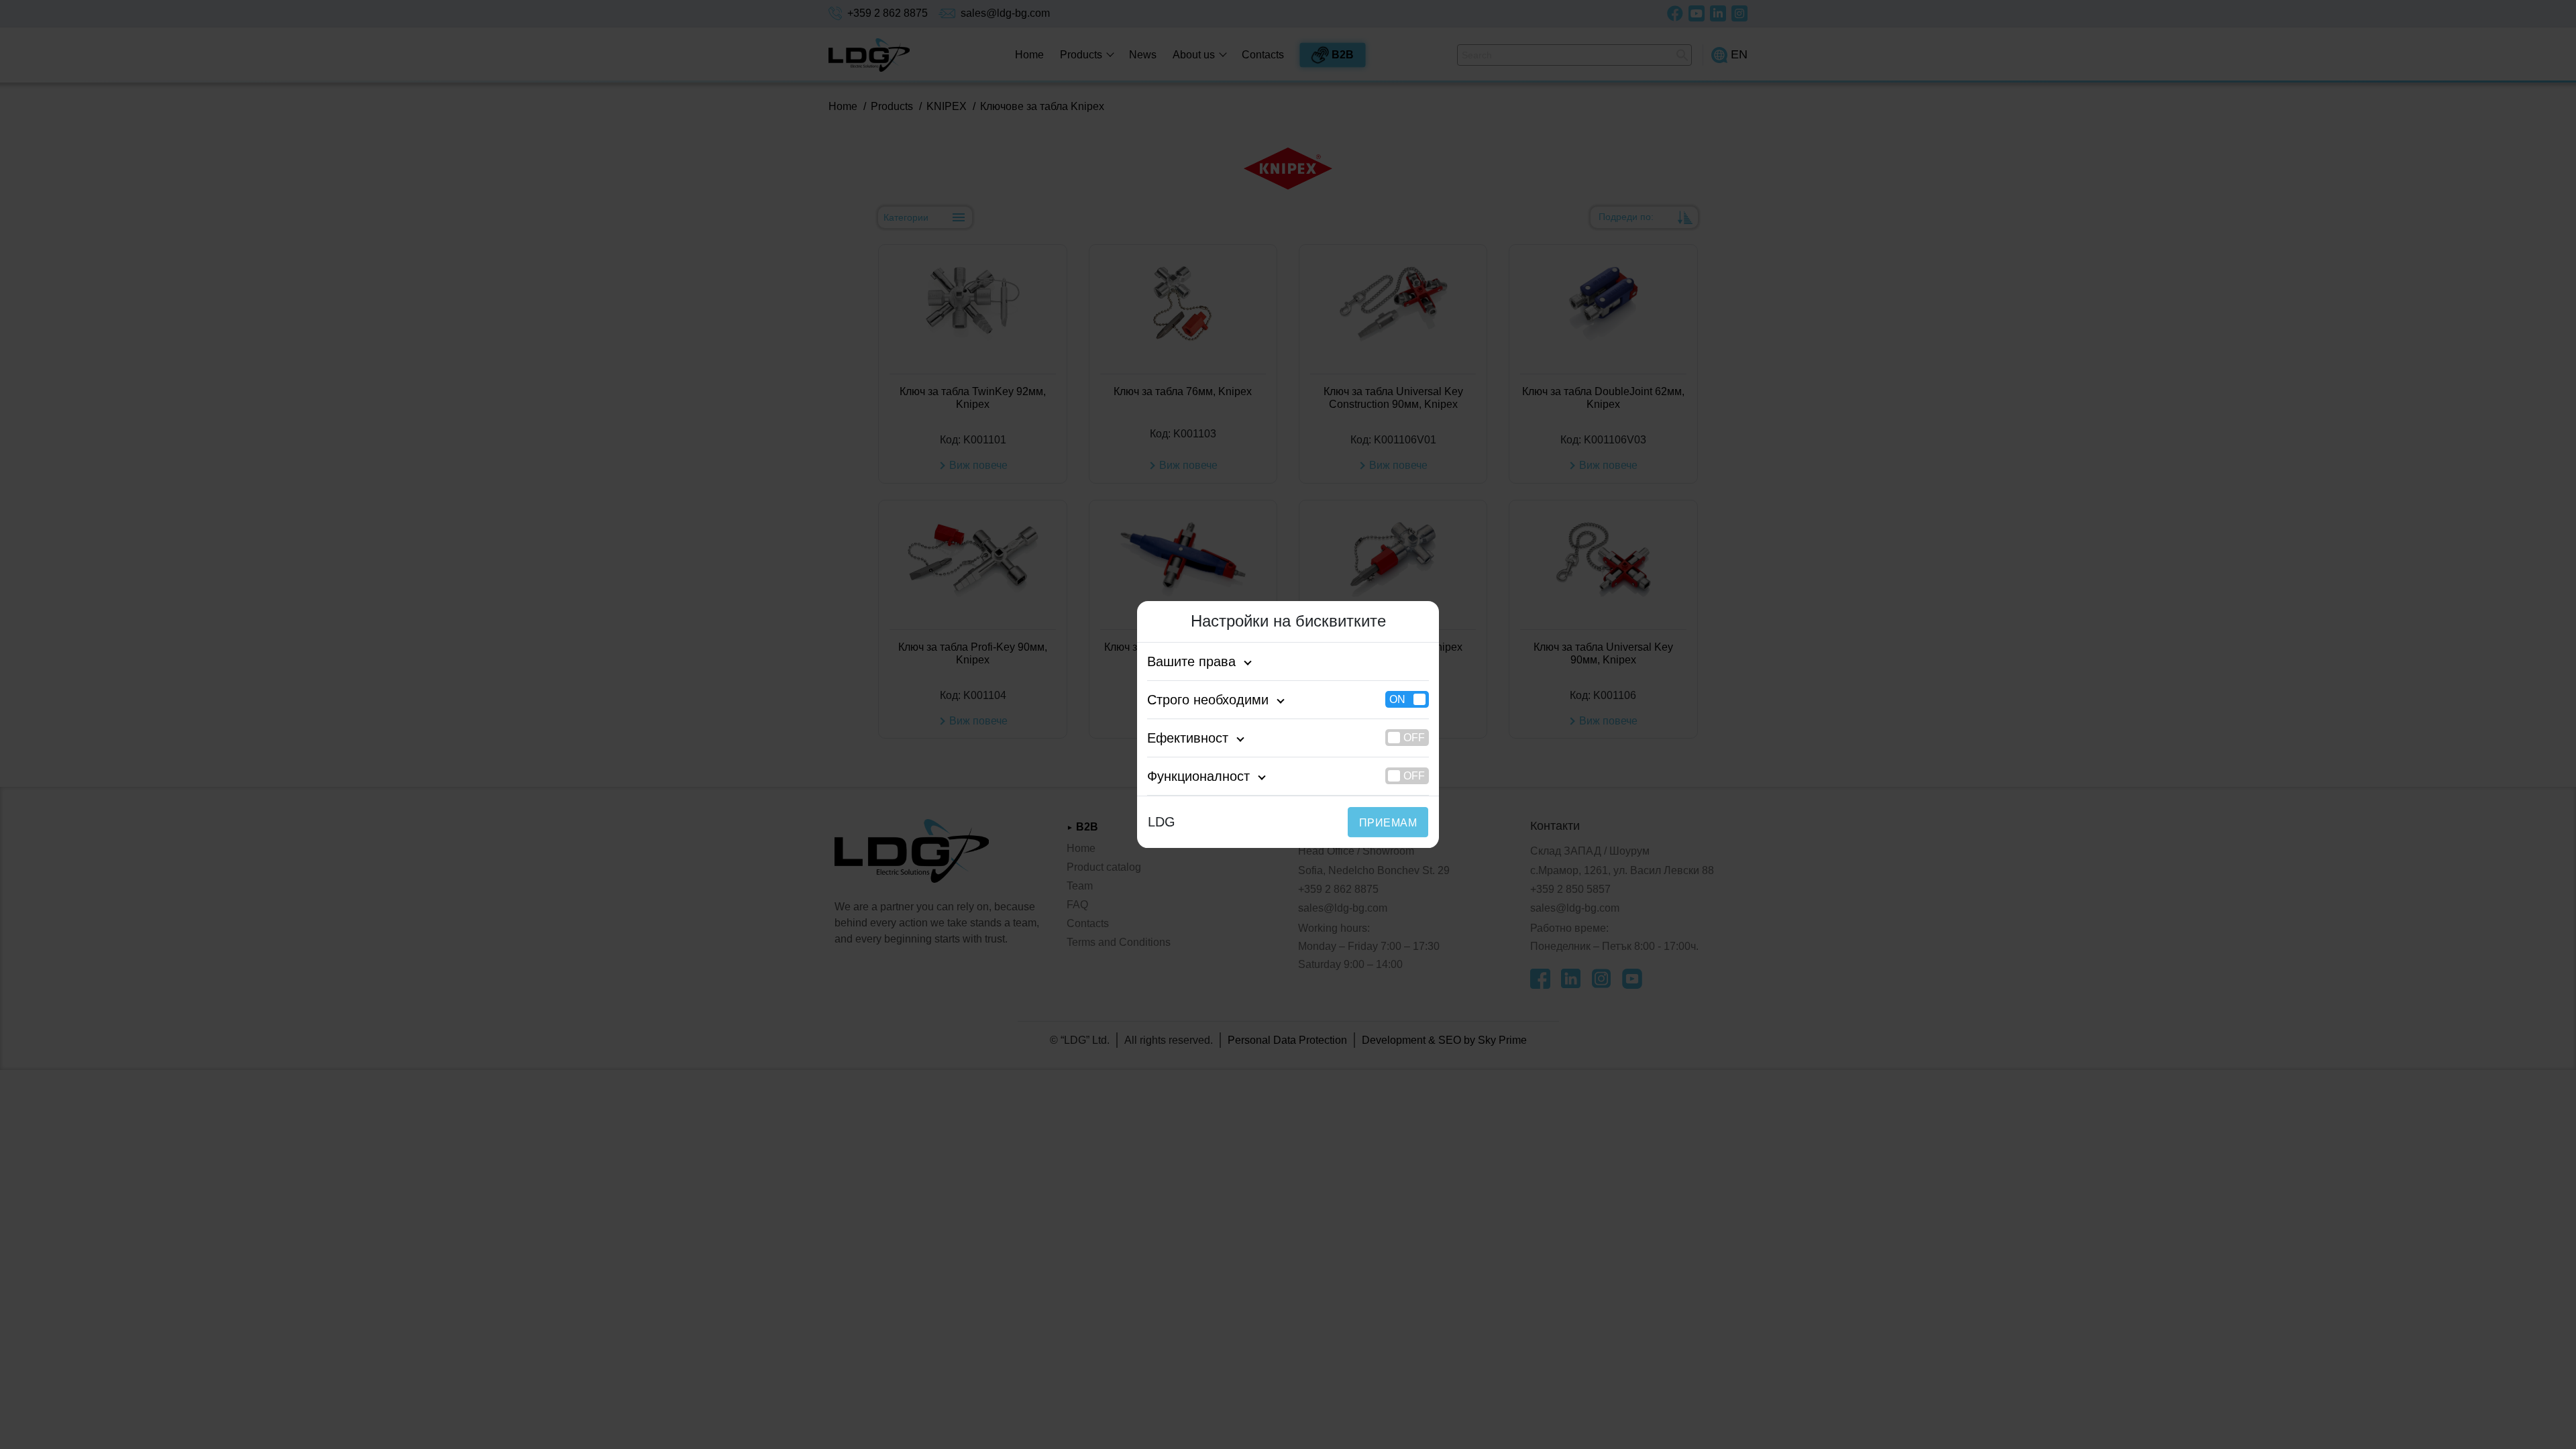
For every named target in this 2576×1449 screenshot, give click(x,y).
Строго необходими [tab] (1208, 700)
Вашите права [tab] (1191, 661)
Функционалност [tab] (1198, 776)
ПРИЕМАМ (1388, 823)
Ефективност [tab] (1188, 738)
